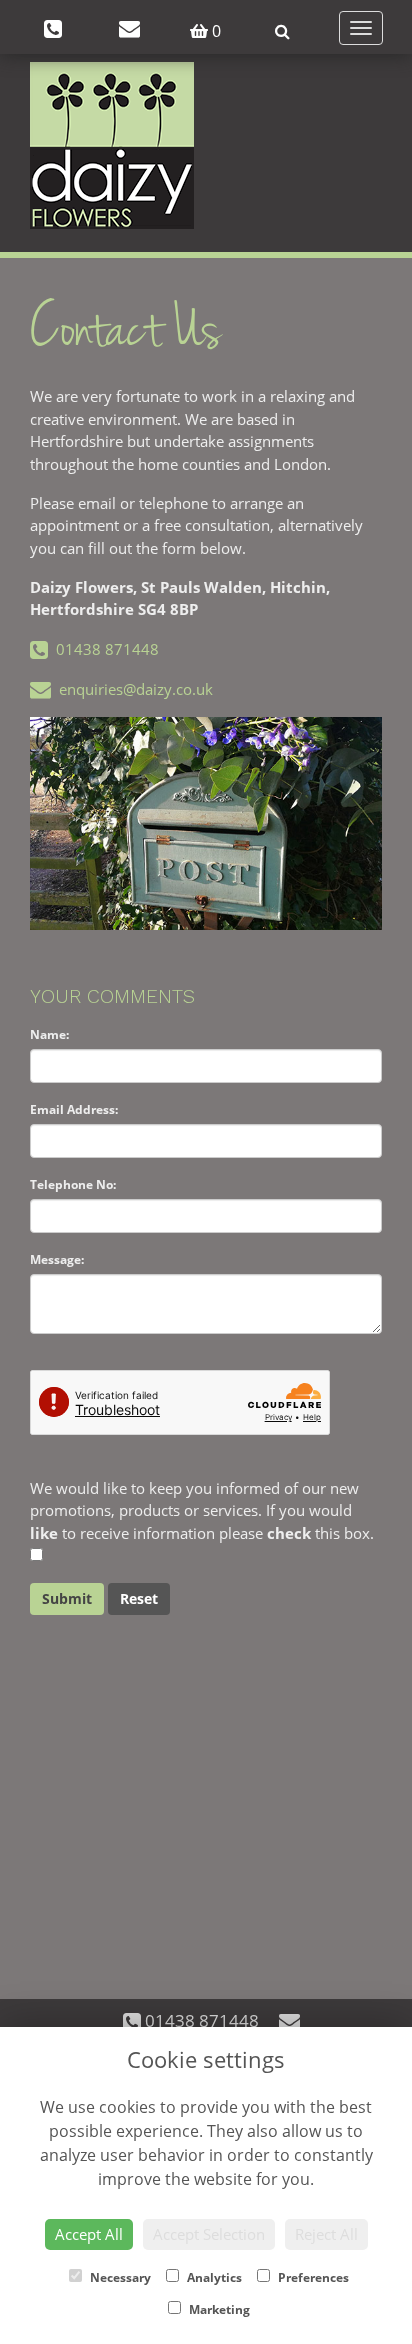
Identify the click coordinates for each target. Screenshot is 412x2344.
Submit (67, 1598)
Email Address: (74, 1109)
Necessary (119, 2277)
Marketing (218, 2309)
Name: (49, 1034)
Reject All (326, 2234)
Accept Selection (209, 2234)
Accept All (89, 2234)
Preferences (312, 2277)
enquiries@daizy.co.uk (132, 689)
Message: (57, 1259)
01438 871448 (103, 649)
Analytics (213, 2277)
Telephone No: (73, 1184)
